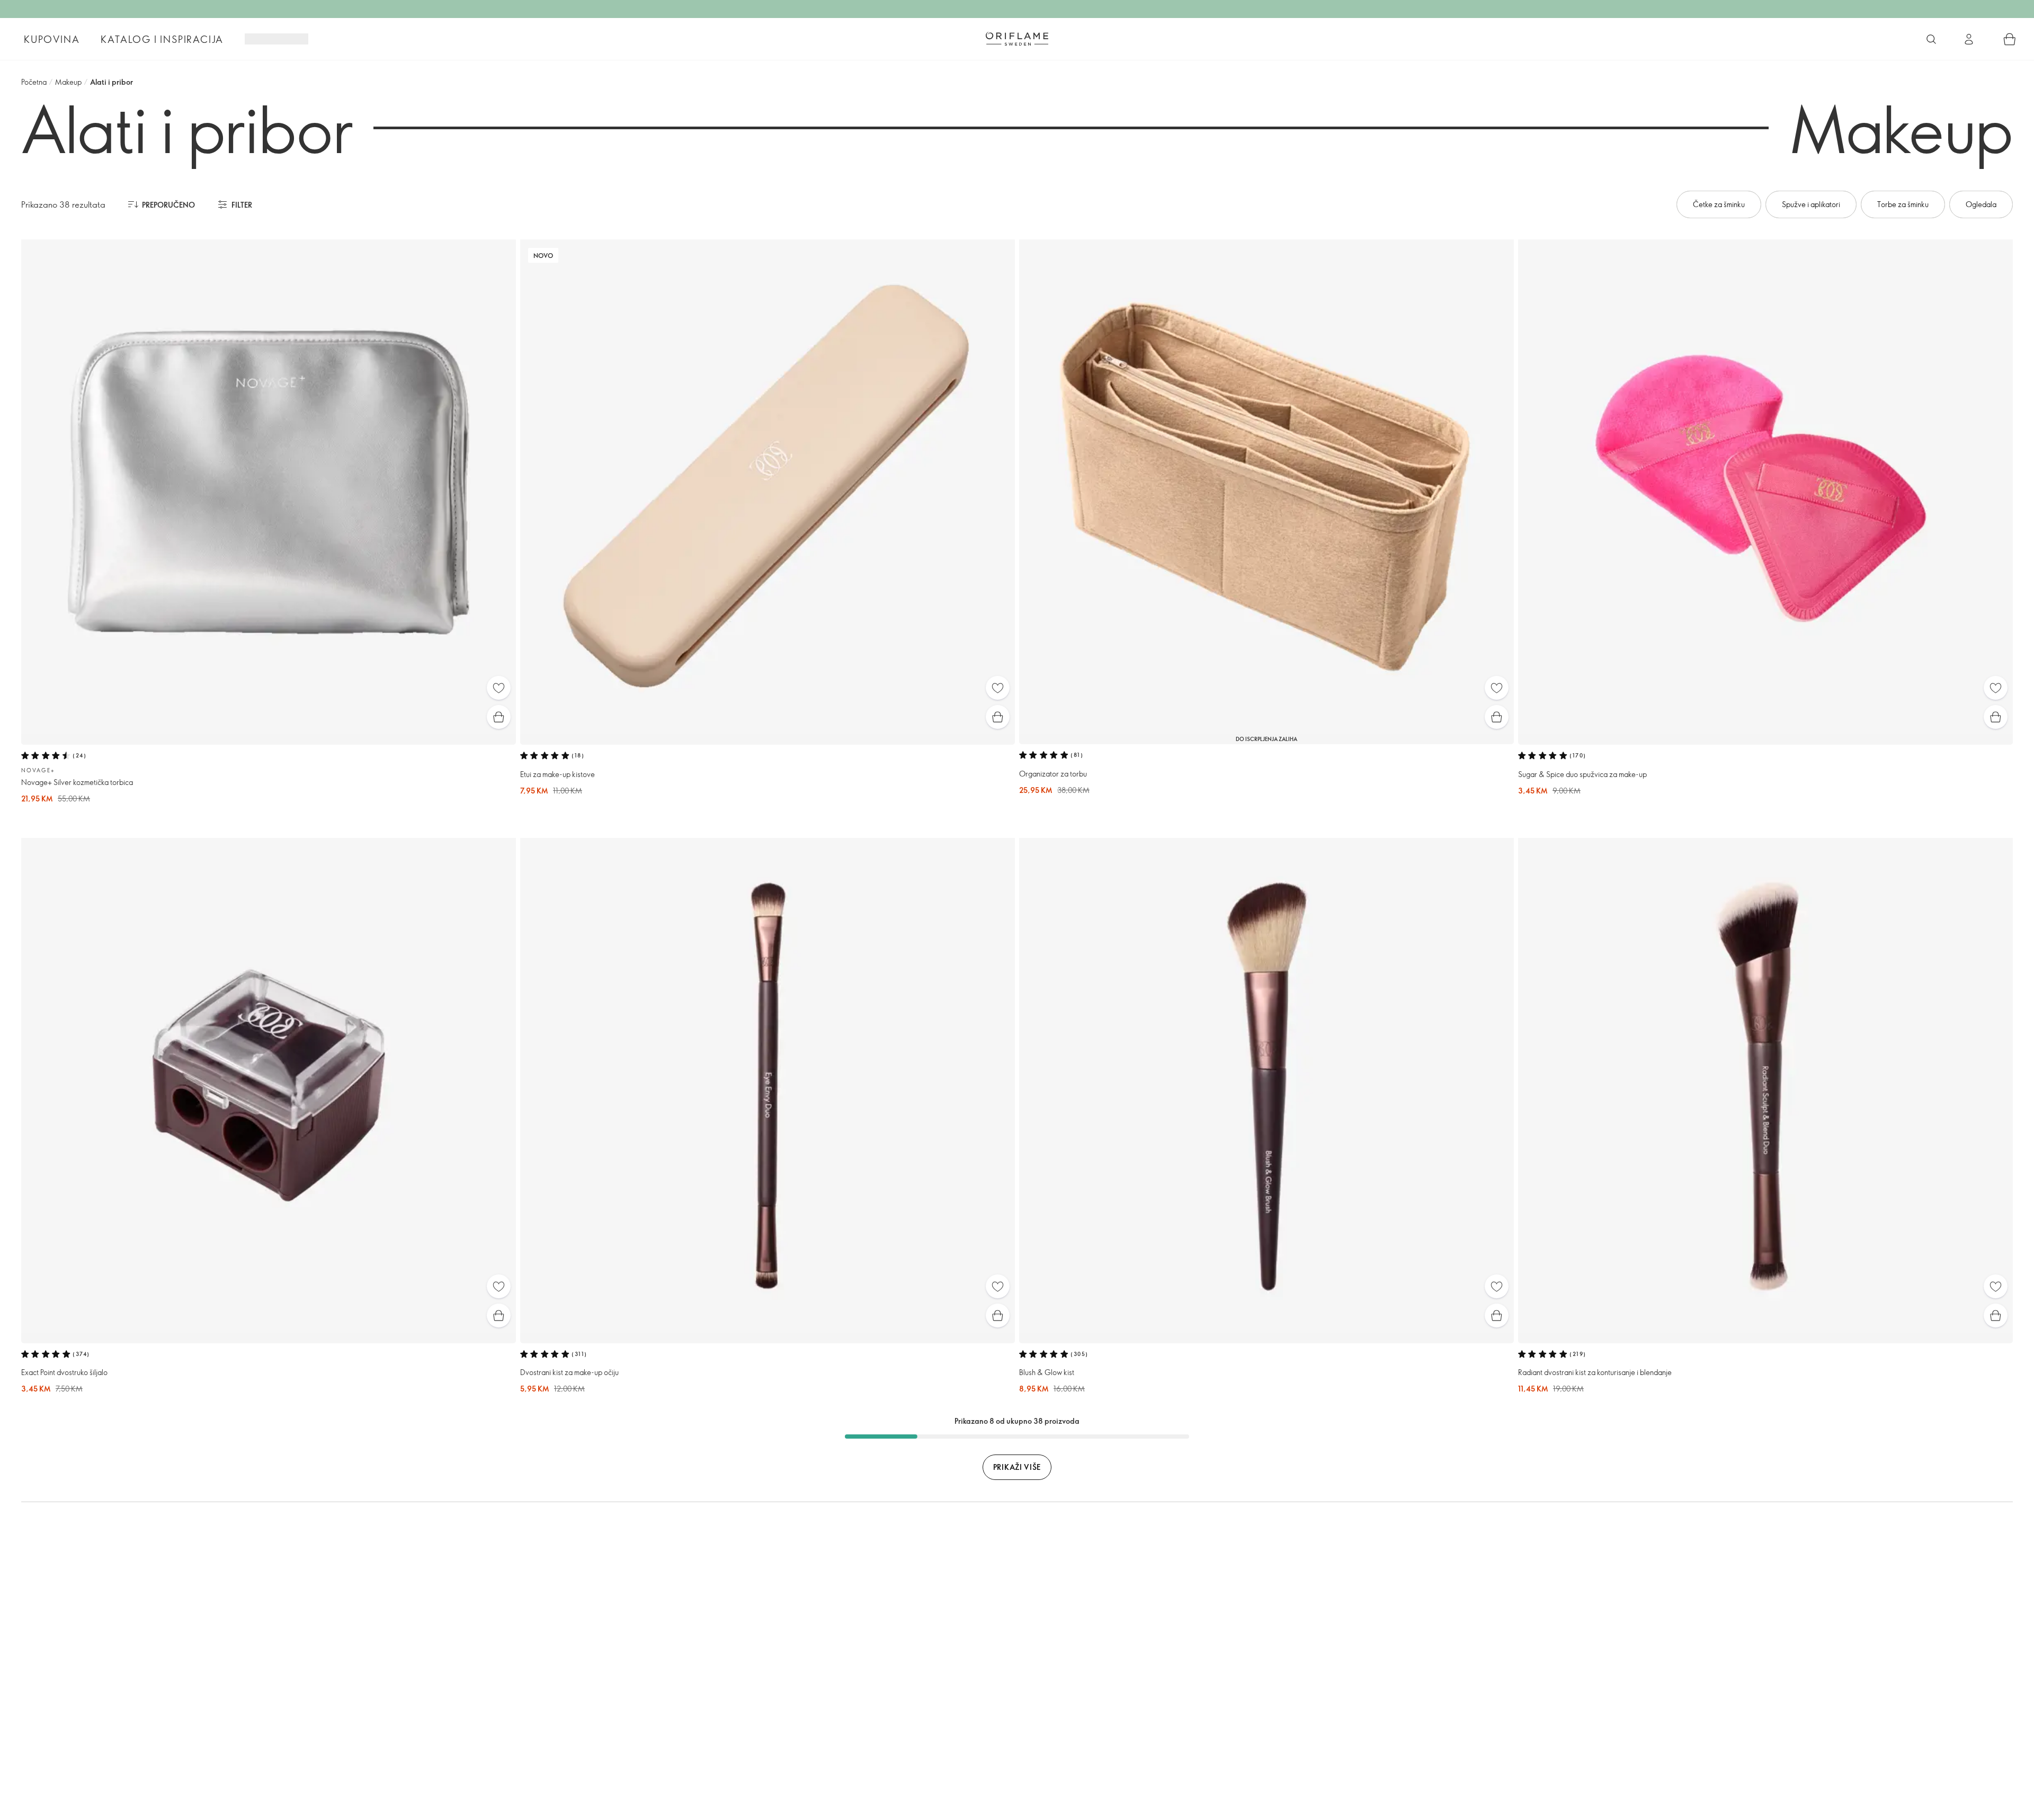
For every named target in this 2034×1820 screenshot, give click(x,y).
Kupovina (52, 39)
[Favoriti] (499, 688)
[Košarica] (2010, 39)
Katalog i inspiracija (162, 39)
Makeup (68, 82)
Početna (34, 82)
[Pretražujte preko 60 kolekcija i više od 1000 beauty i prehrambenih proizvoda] (1931, 39)
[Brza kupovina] (499, 717)
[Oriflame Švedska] (1017, 39)
